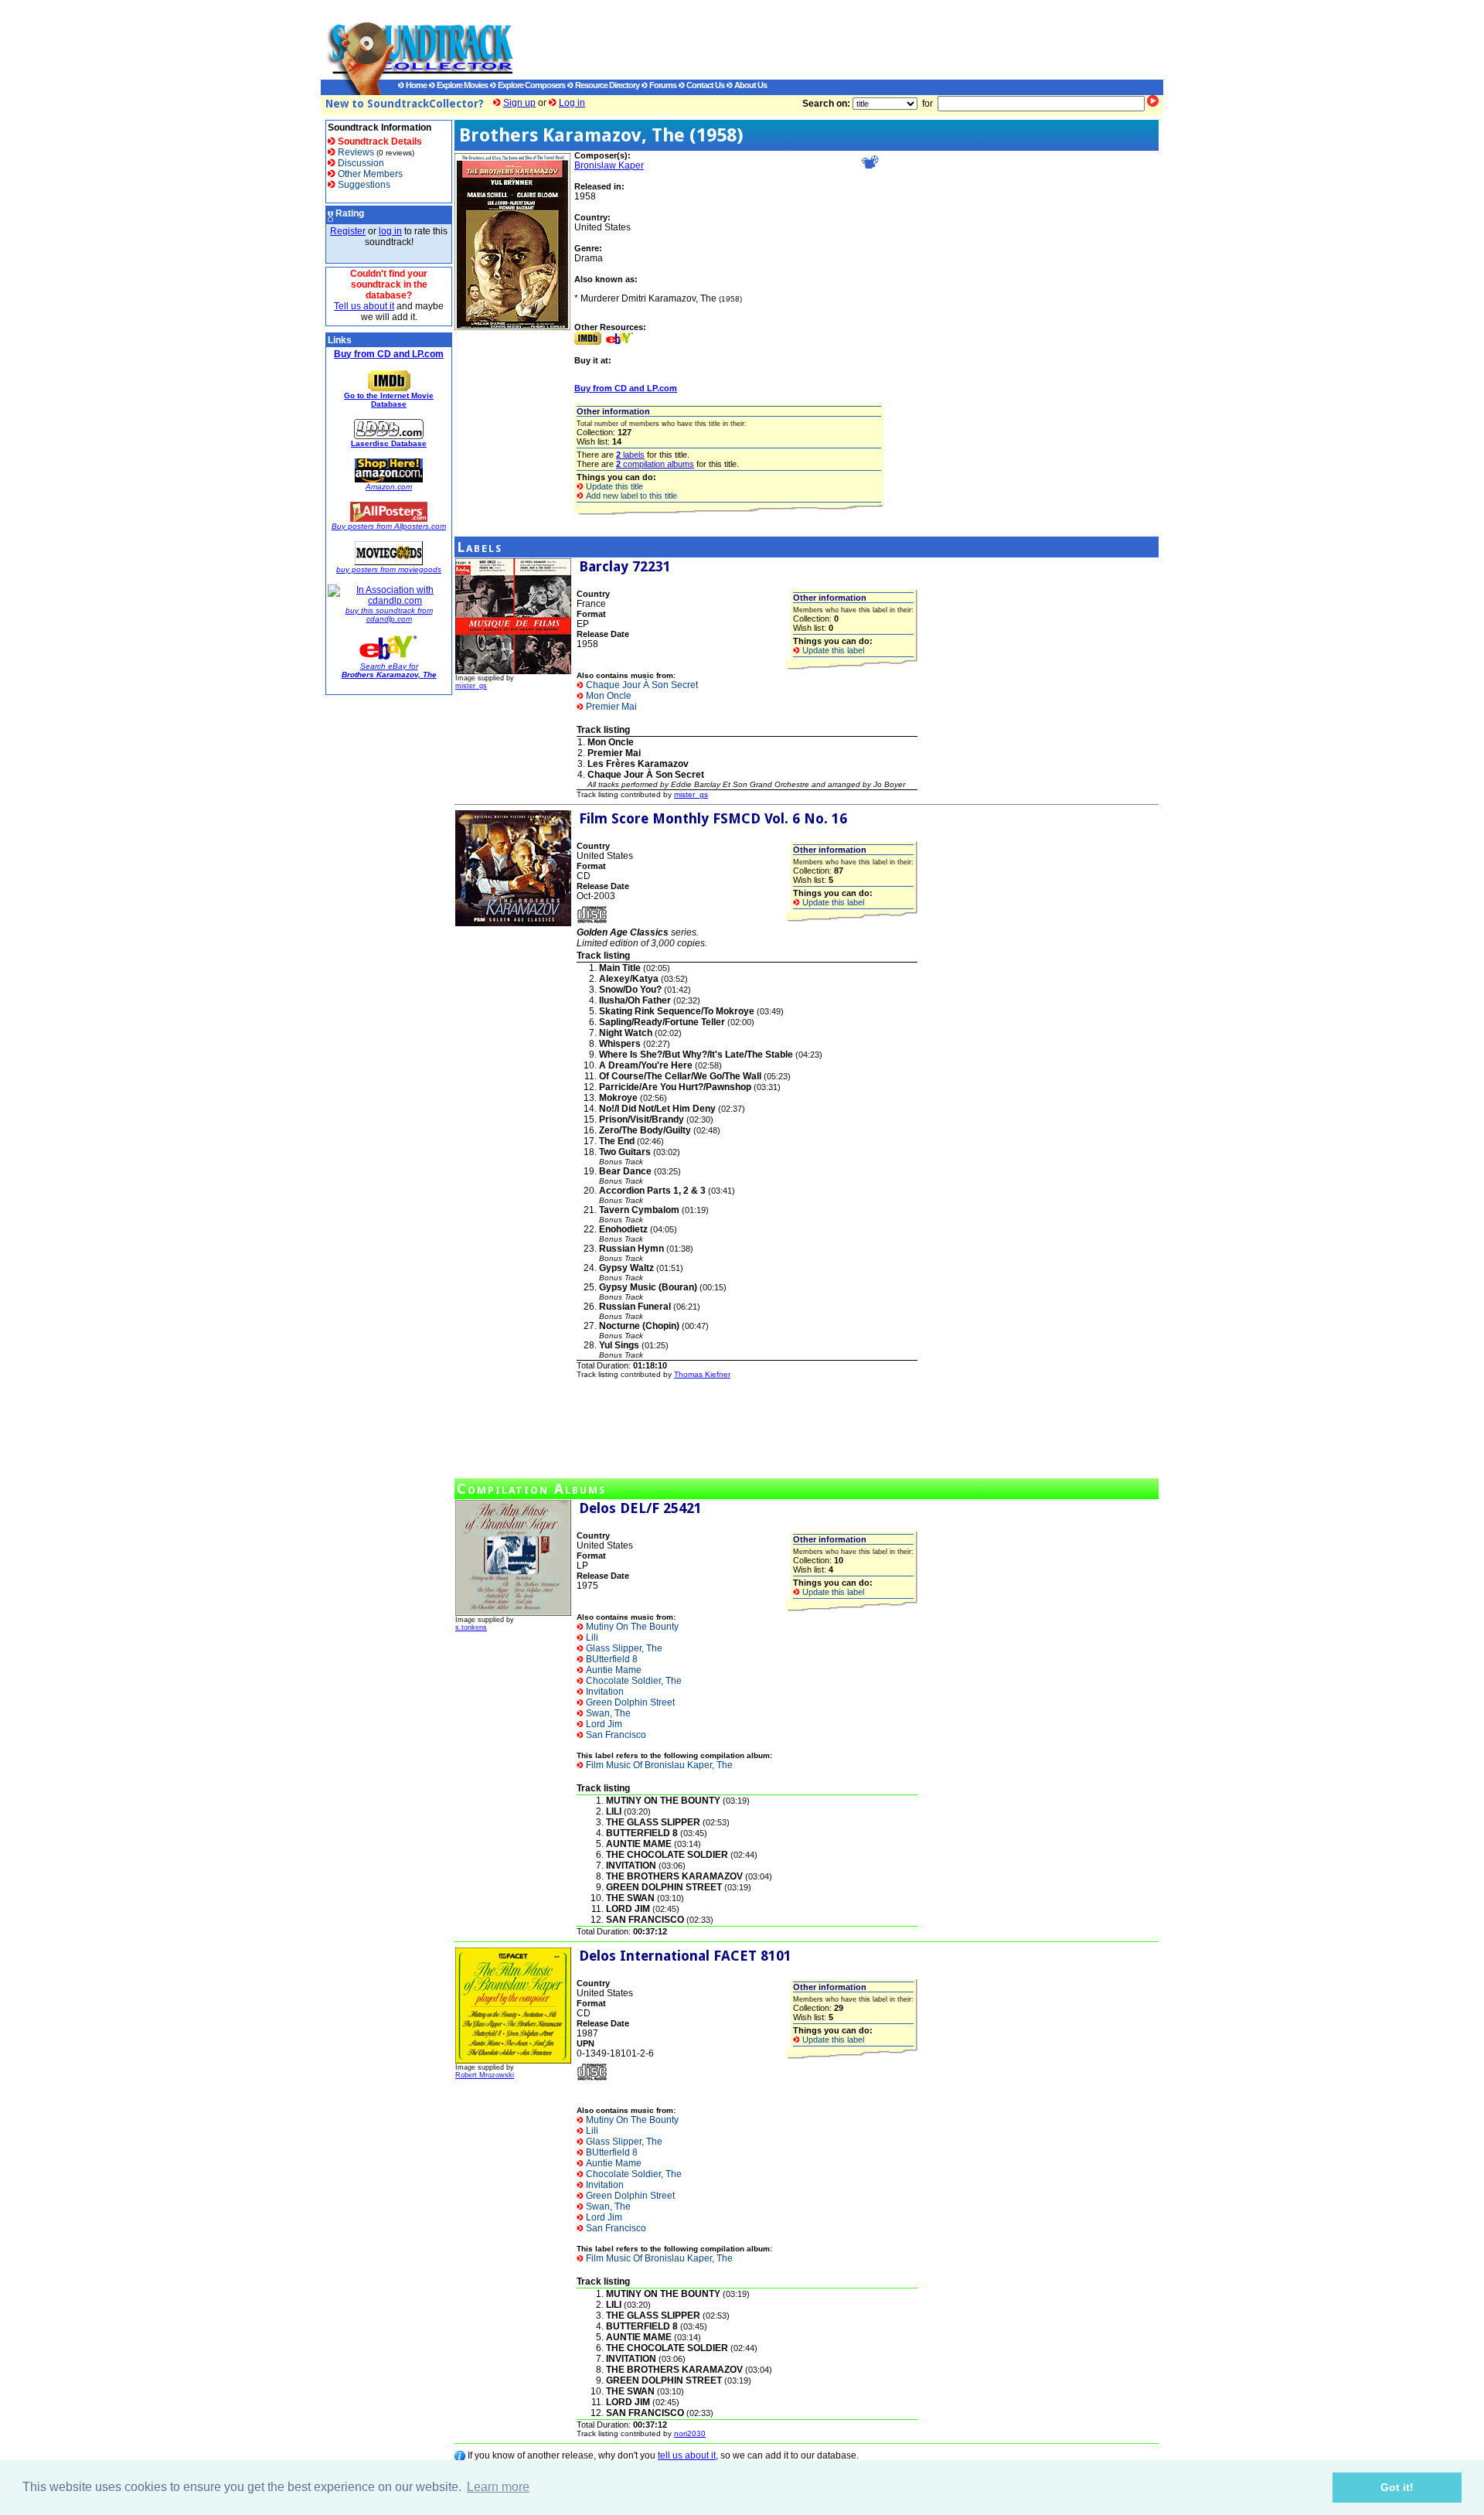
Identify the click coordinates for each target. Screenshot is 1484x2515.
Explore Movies (461, 85)
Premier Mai (610, 707)
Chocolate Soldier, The (633, 1681)
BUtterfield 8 (611, 1659)
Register (348, 231)
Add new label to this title (630, 496)
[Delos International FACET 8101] (513, 2060)
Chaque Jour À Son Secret (641, 685)
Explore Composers (531, 85)
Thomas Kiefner (702, 1374)
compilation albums (655, 464)
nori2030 (690, 2433)
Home (415, 85)
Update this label (832, 650)
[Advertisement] (823, 39)
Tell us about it (364, 306)
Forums (662, 85)
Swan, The (607, 1713)
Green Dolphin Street (629, 1702)
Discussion (360, 163)
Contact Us (705, 85)
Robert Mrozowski (485, 2075)
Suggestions (363, 185)
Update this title (613, 486)
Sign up (519, 103)
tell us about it (687, 2455)
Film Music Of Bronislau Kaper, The (658, 1765)
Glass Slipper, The (623, 1648)
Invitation (604, 1692)
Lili (591, 1637)
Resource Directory (606, 85)
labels (630, 455)
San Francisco (615, 1735)
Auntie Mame (613, 1670)
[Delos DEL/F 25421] (513, 1613)
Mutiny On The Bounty (631, 1627)
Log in (572, 103)
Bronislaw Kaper (609, 165)
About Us (750, 85)
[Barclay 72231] (513, 671)
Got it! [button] (1397, 2487)
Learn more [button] (498, 2487)
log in (390, 231)
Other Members (369, 174)
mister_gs (471, 686)
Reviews (355, 152)
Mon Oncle (608, 696)
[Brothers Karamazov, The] (512, 327)
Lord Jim (603, 1724)
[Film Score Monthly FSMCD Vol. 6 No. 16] (513, 923)
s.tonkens (471, 1627)
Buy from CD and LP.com (389, 354)
